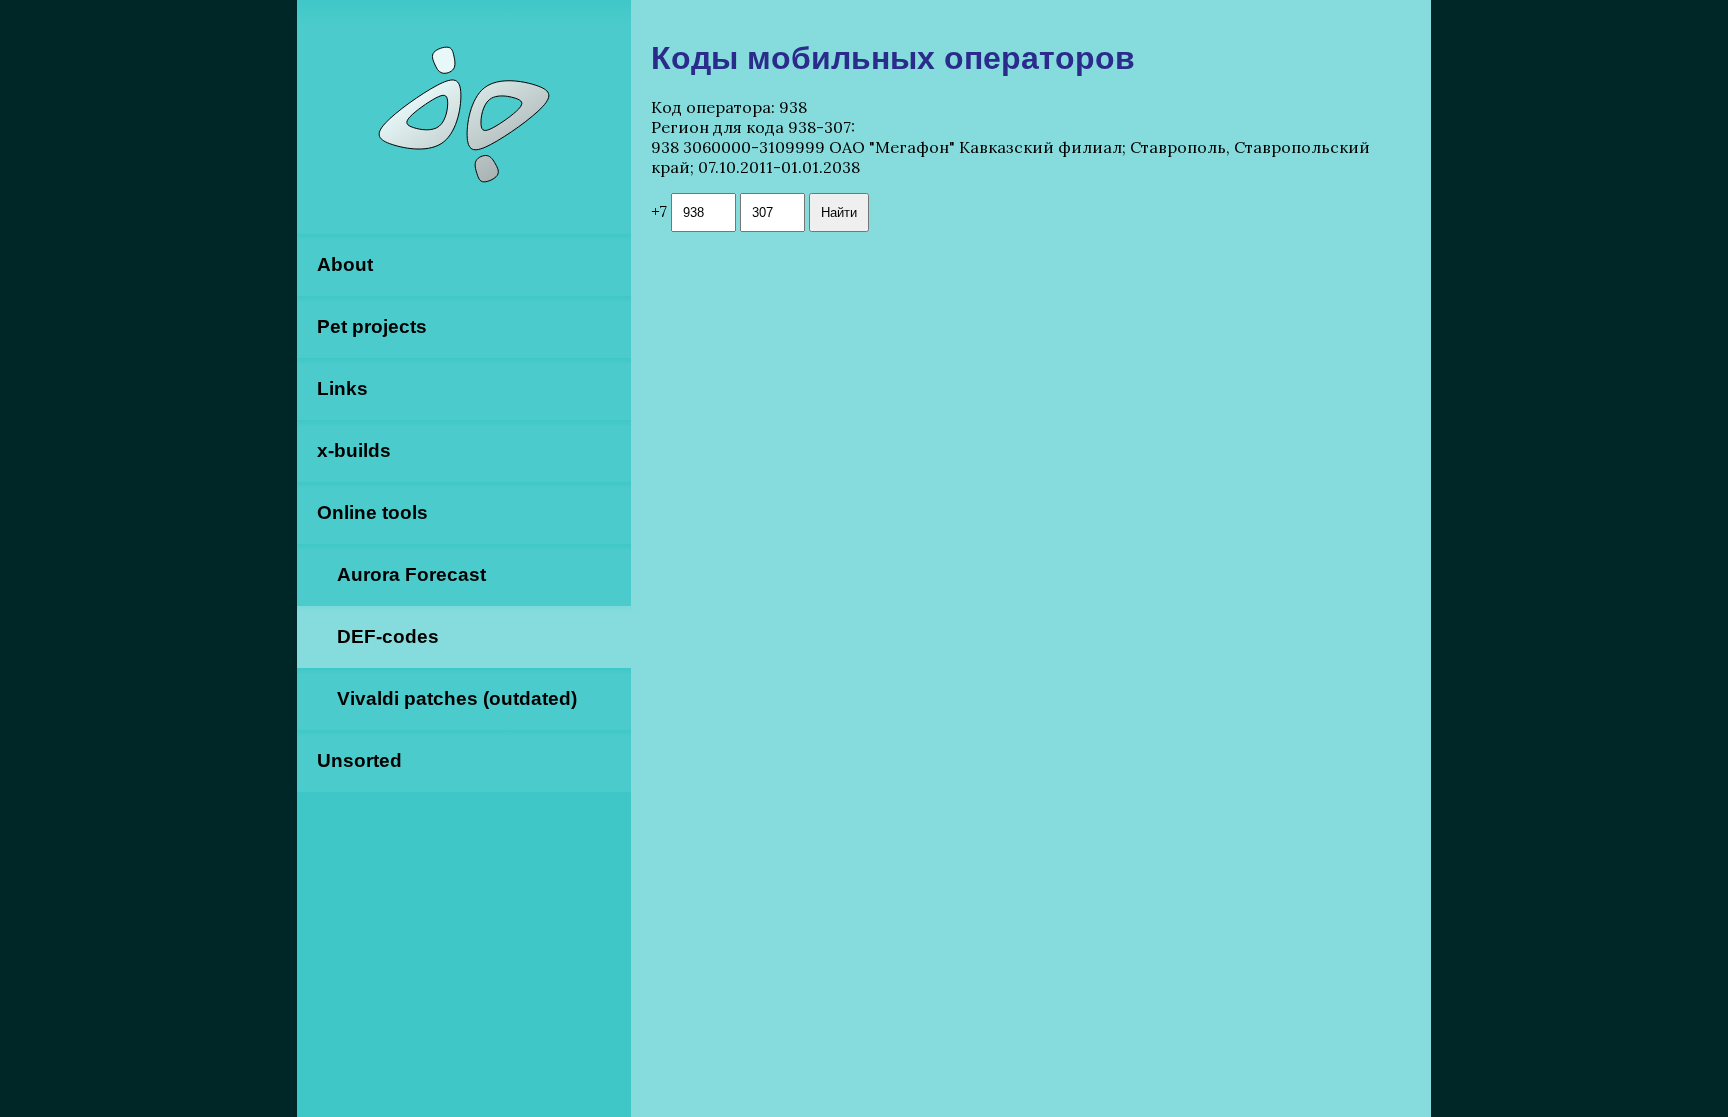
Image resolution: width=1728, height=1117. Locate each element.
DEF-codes (388, 636)
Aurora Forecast (411, 574)
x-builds (354, 450)
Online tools (372, 512)
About (345, 264)
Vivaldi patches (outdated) (457, 698)
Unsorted (359, 760)
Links (342, 388)
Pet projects (372, 326)
